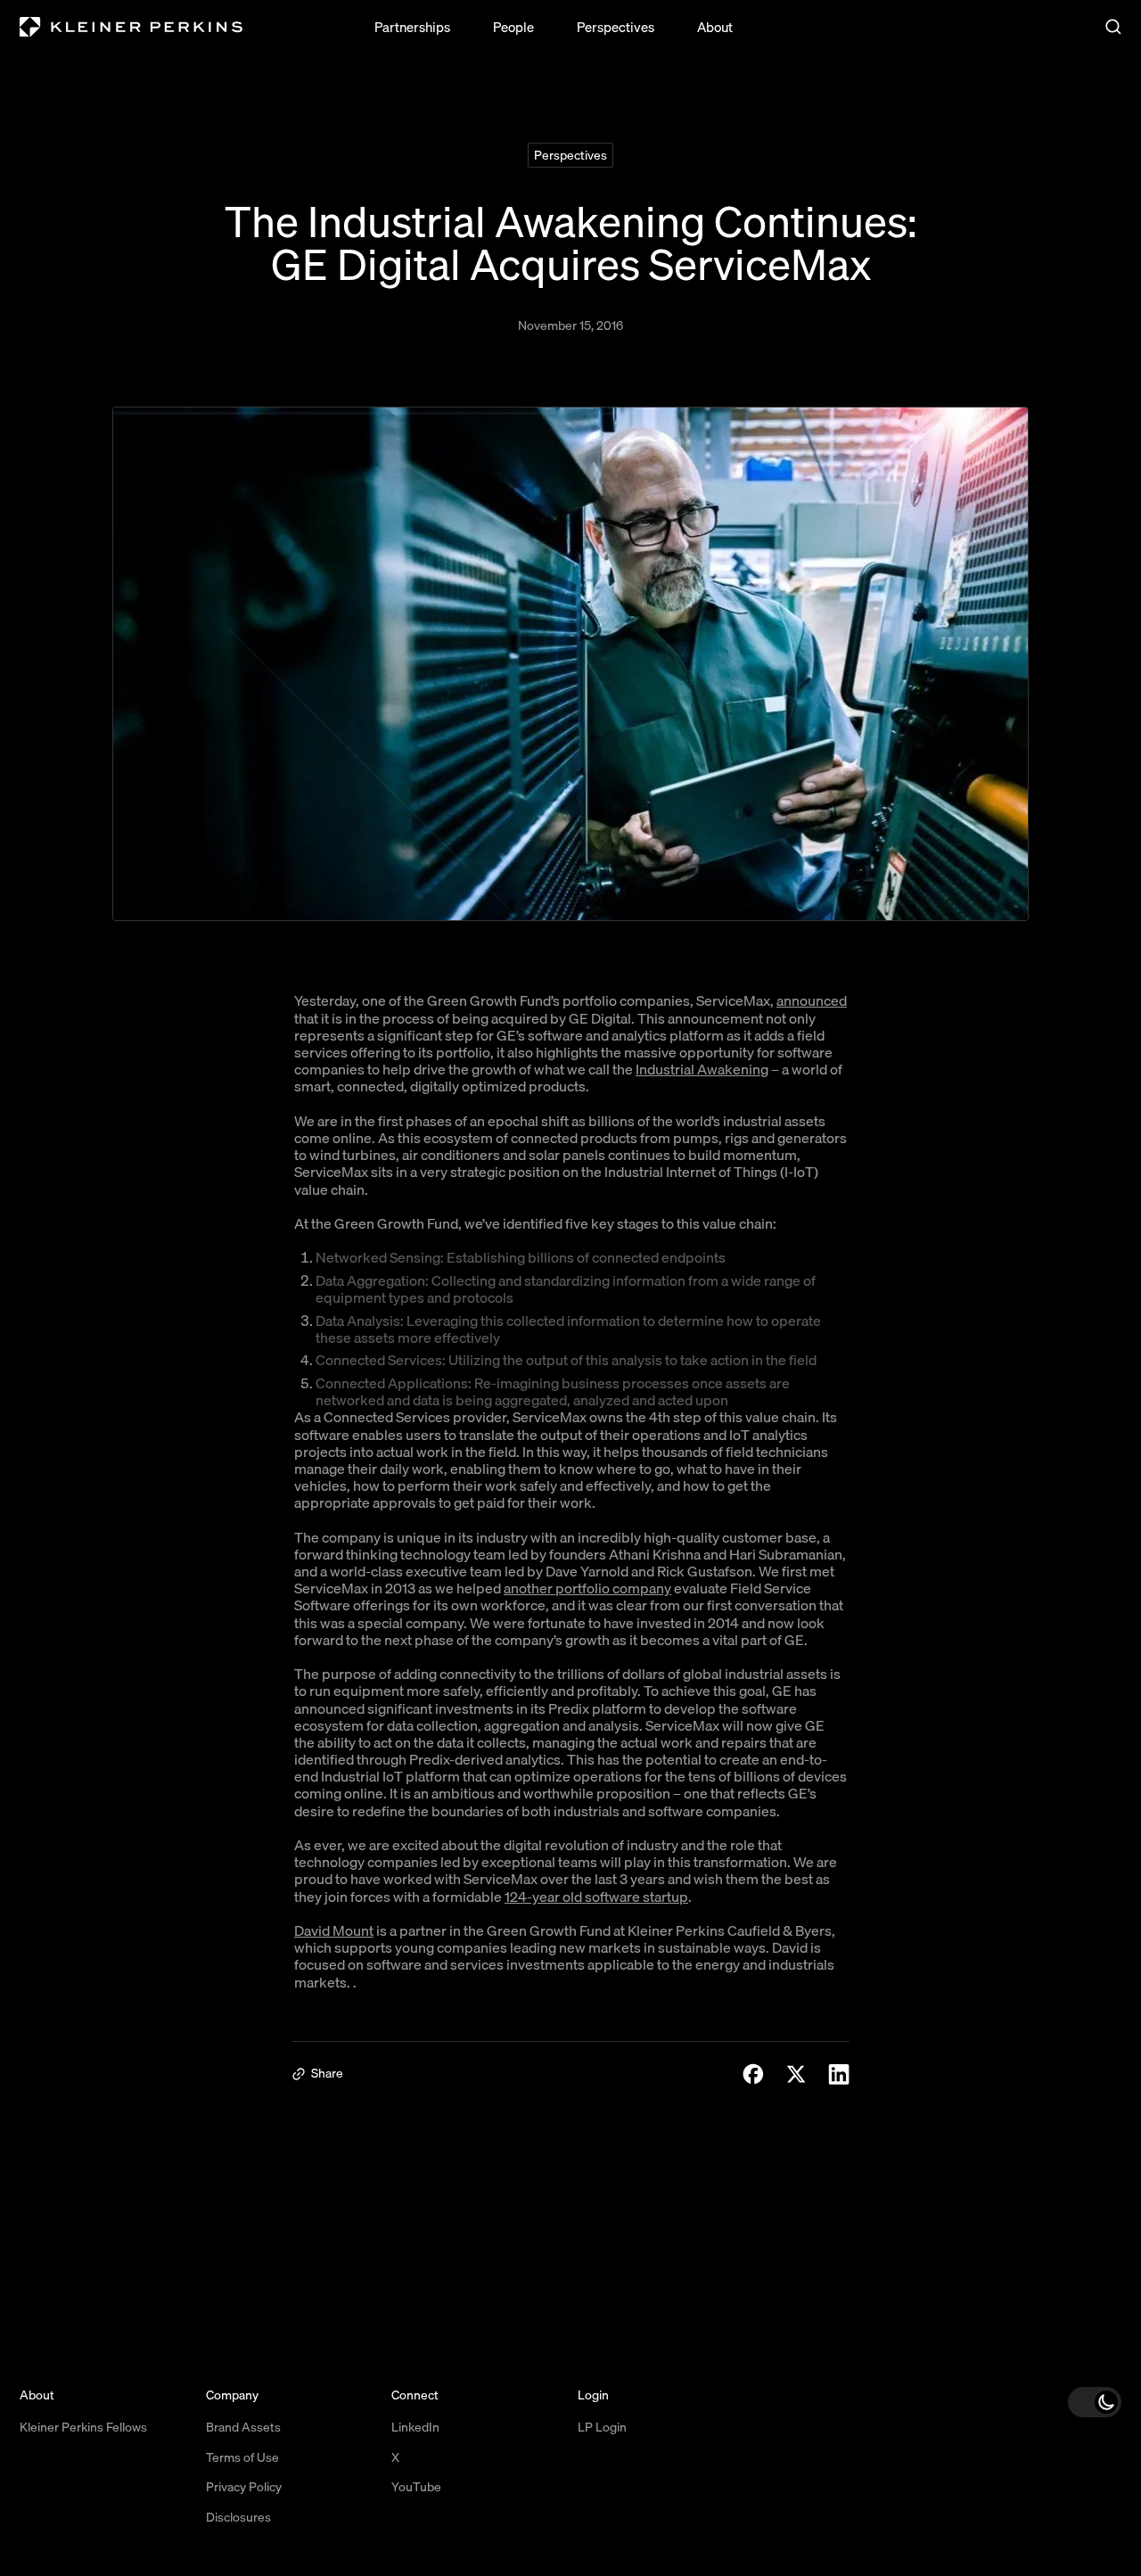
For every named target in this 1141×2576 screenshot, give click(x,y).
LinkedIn (415, 2427)
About (715, 27)
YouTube (416, 2487)
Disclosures (238, 2517)
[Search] (1113, 27)
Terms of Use (242, 2457)
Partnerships (412, 27)
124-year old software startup (596, 1897)
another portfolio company (587, 1588)
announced (812, 1000)
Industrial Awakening (702, 1069)
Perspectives (616, 27)
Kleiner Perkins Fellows (83, 2427)
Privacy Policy (244, 2487)
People (513, 27)
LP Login (602, 2427)
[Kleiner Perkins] (131, 27)
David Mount (334, 1930)
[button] (1095, 2402)
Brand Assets (243, 2427)
